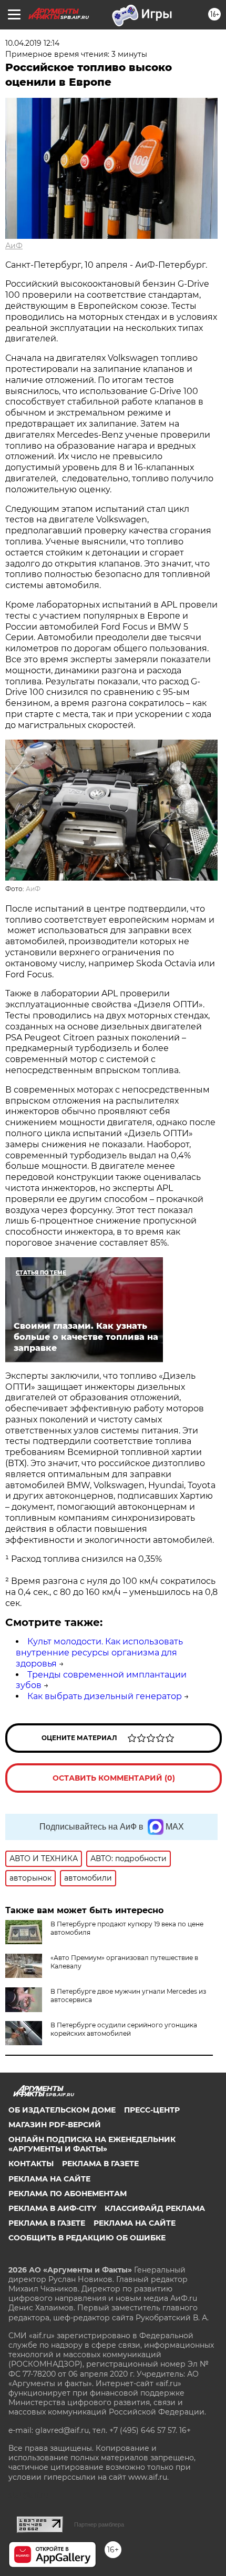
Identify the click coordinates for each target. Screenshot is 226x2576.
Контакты (31, 2164)
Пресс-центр (152, 2110)
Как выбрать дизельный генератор (105, 1696)
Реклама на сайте (49, 2179)
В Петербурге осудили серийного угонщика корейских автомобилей (124, 2029)
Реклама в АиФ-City (52, 2208)
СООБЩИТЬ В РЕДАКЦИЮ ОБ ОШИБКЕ (87, 2238)
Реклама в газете (100, 2164)
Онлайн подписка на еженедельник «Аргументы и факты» (92, 2144)
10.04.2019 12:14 (32, 43)
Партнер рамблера (99, 2524)
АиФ (14, 246)
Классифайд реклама (155, 2208)
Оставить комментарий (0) (114, 1778)
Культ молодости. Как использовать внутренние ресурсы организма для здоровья (99, 1653)
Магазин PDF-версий (55, 2125)
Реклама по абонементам (68, 2194)
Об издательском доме (62, 2110)
